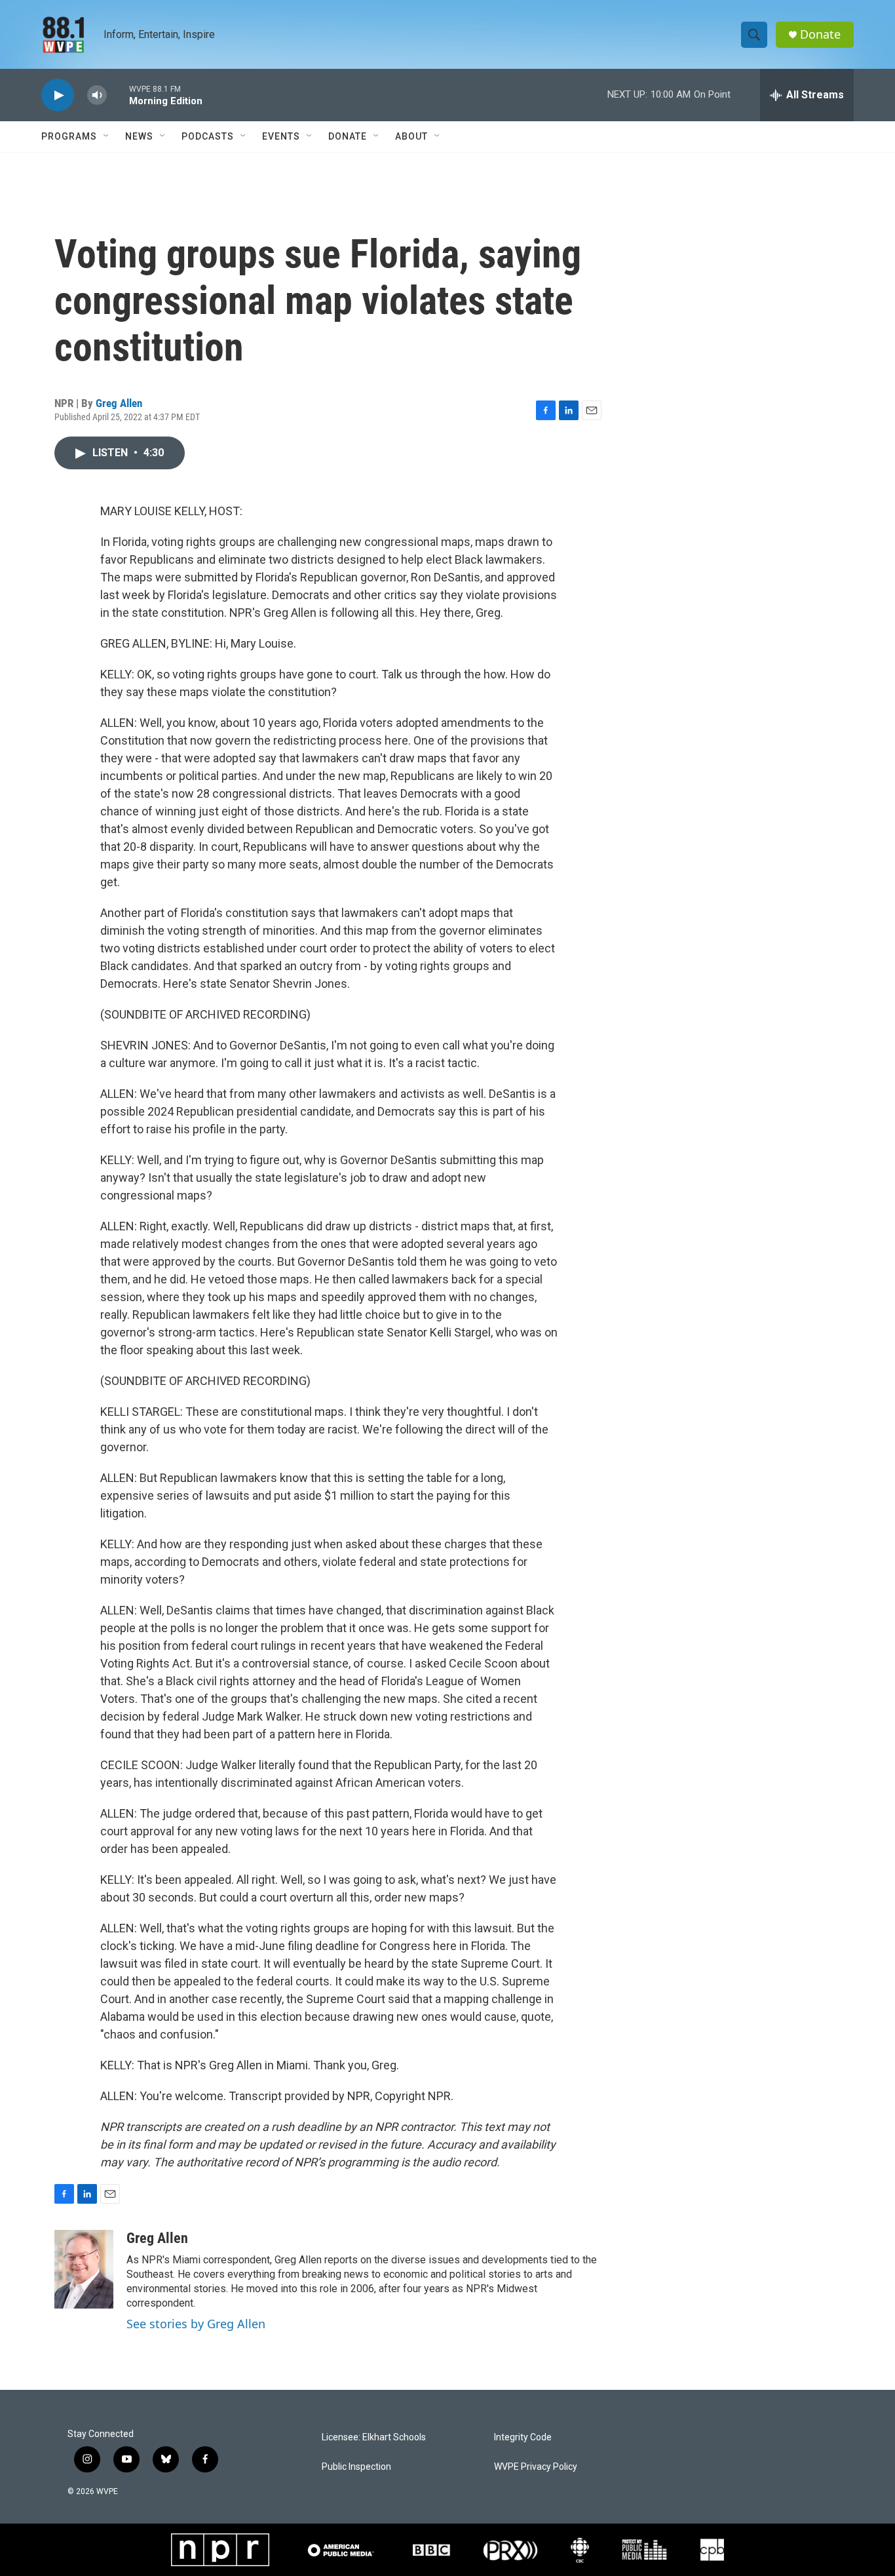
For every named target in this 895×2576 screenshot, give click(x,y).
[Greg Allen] (84, 2269)
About (411, 136)
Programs (69, 136)
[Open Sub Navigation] (107, 136)
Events (281, 136)
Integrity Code (523, 2437)
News (139, 136)
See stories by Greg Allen (196, 2324)
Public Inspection (356, 2467)
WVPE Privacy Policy (536, 2467)
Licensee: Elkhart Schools (374, 2437)
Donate (820, 34)
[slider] (118, 95)
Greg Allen (119, 403)
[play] (58, 95)
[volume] (97, 95)
